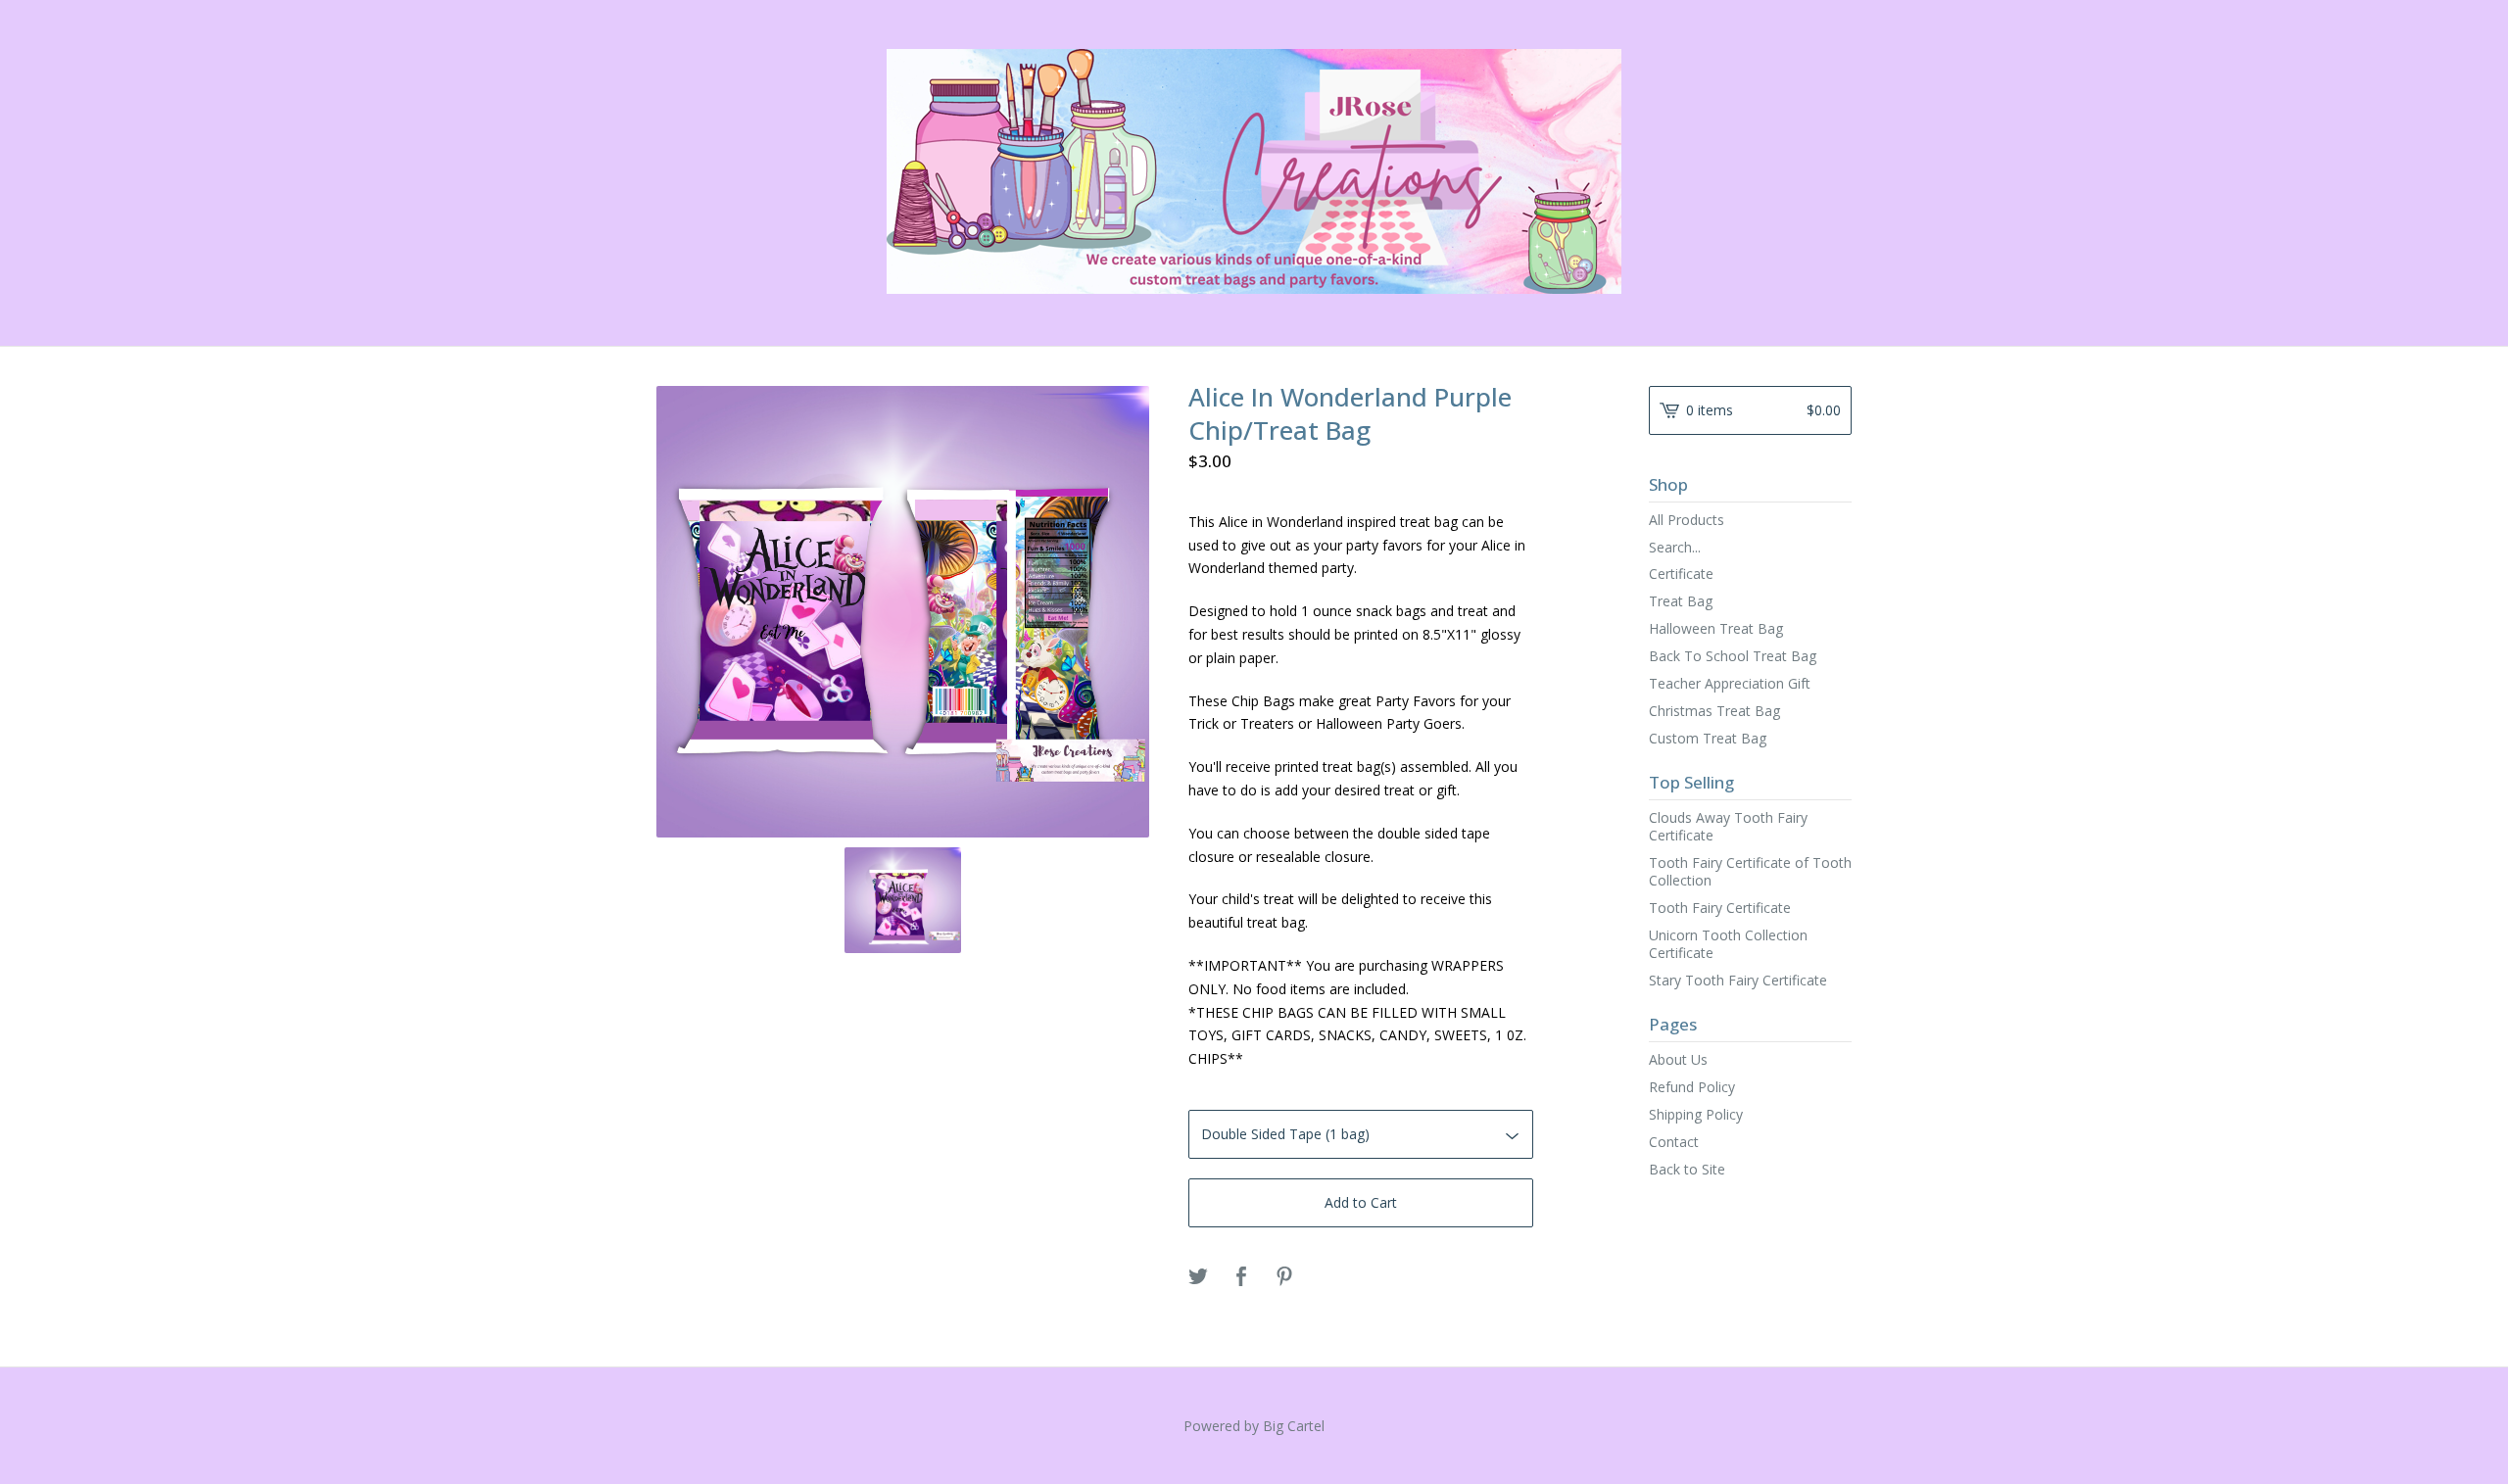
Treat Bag (1681, 601)
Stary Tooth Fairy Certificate (1738, 980)
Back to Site (1687, 1169)
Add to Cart (1361, 1202)
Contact (1674, 1142)
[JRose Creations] (1254, 171)
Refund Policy (1692, 1087)
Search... (1675, 548)
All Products (1687, 520)
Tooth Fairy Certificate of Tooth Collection (1750, 871)
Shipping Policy (1696, 1114)
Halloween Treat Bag (1716, 628)
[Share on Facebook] (1241, 1277)
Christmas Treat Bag (1714, 711)
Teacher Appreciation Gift (1730, 683)
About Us (1678, 1059)
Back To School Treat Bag (1733, 656)
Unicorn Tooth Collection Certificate (1728, 944)
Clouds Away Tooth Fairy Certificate (1728, 826)
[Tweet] (1198, 1277)
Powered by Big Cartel (1254, 1426)
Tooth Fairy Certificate (1720, 908)
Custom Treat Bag (1708, 738)
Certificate (1681, 574)
